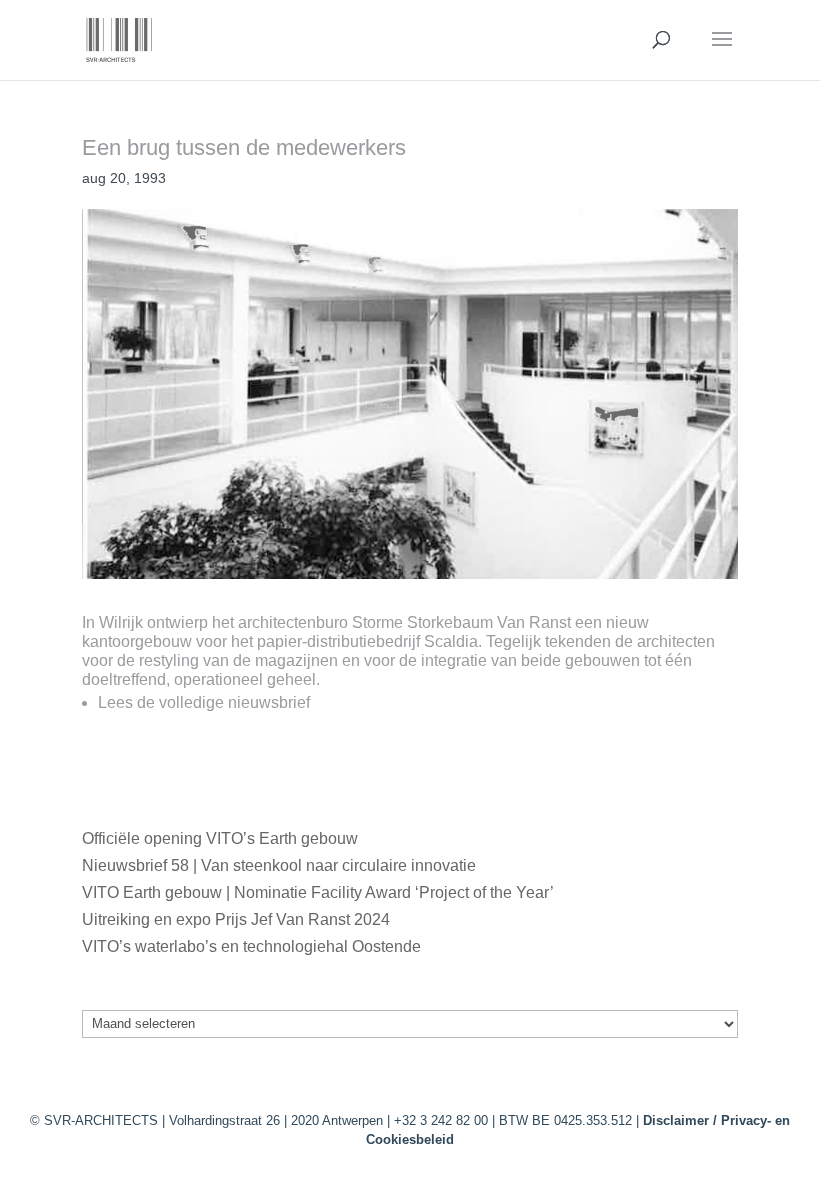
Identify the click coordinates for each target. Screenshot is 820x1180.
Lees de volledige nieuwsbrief (204, 702)
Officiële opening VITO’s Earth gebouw (220, 838)
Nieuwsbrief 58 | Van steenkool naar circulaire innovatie (279, 865)
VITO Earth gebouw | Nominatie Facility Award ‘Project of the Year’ (317, 892)
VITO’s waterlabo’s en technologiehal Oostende (251, 946)
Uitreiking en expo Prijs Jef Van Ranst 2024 (236, 919)
